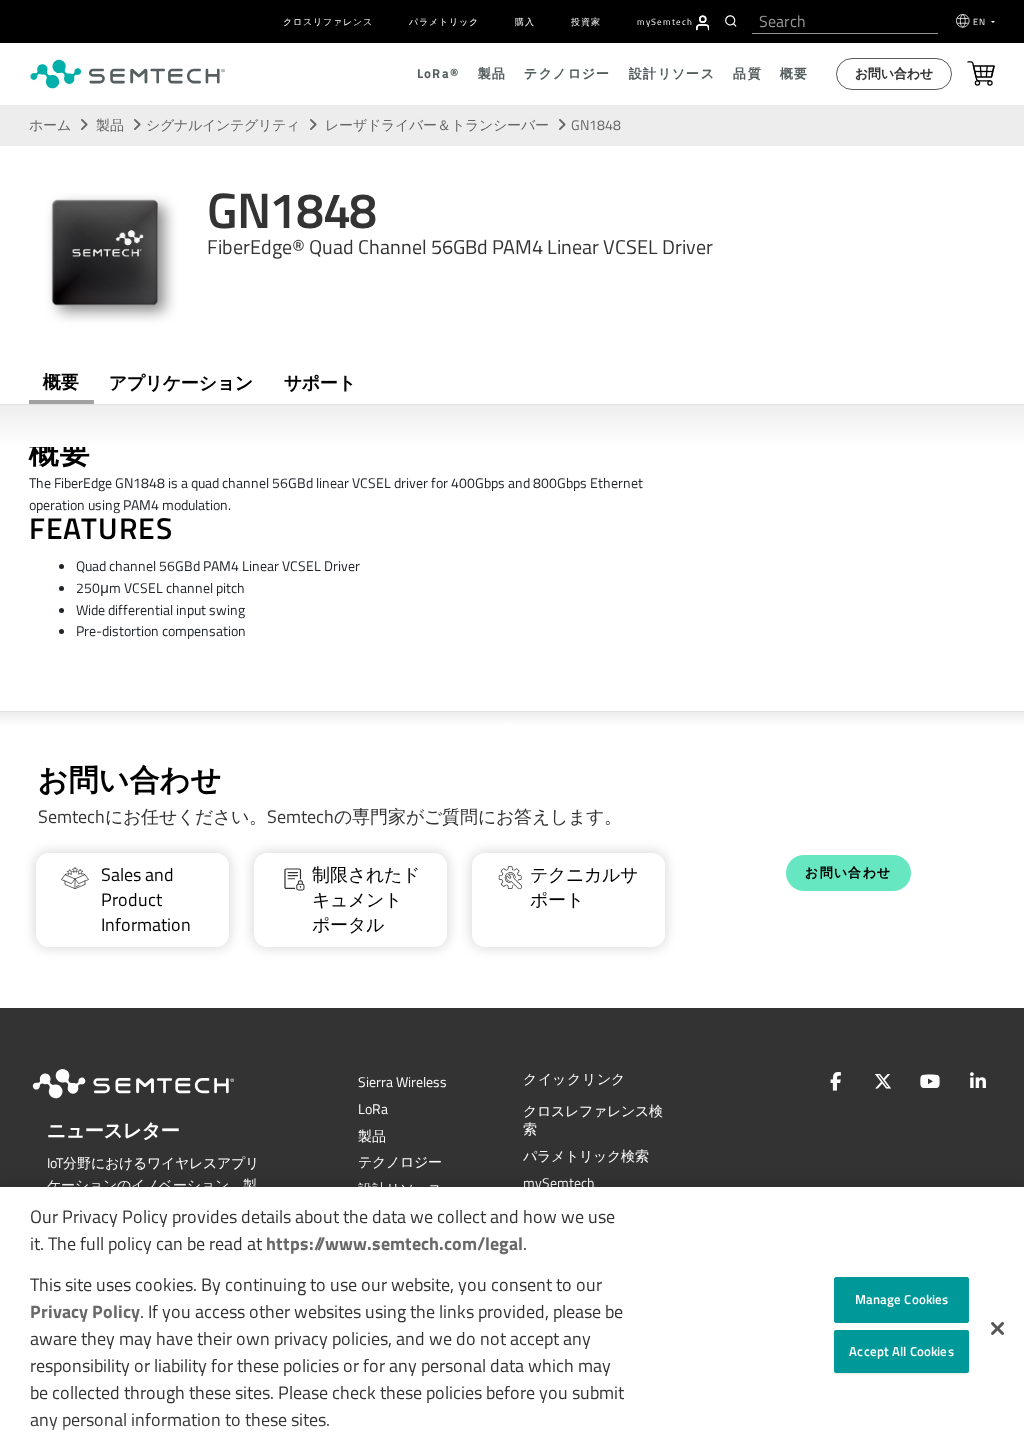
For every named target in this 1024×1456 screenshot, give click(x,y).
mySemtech (559, 1183)
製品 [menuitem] (492, 73)
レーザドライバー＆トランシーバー (438, 125)
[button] (997, 1328)
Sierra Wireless (402, 1082)
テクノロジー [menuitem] (567, 73)
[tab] (319, 383)
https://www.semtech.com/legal (394, 1243)
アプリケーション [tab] (181, 382)
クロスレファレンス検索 (593, 1120)
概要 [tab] (61, 381)
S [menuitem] (665, 21)
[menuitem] (703, 23)
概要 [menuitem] (794, 73)
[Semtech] (154, 1102)
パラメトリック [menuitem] (444, 21)
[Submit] (733, 21)
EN (981, 21)
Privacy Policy (85, 1311)
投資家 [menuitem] (586, 21)
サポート (320, 382)
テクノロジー (400, 1162)
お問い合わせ (894, 73)
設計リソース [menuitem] (672, 73)
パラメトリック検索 (586, 1156)
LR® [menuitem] (438, 73)
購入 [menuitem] (525, 21)
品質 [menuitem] (747, 73)
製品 (110, 125)
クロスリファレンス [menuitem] (328, 21)
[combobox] (845, 21)
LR (373, 1109)
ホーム (50, 125)
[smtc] (127, 74)
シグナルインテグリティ (223, 125)
